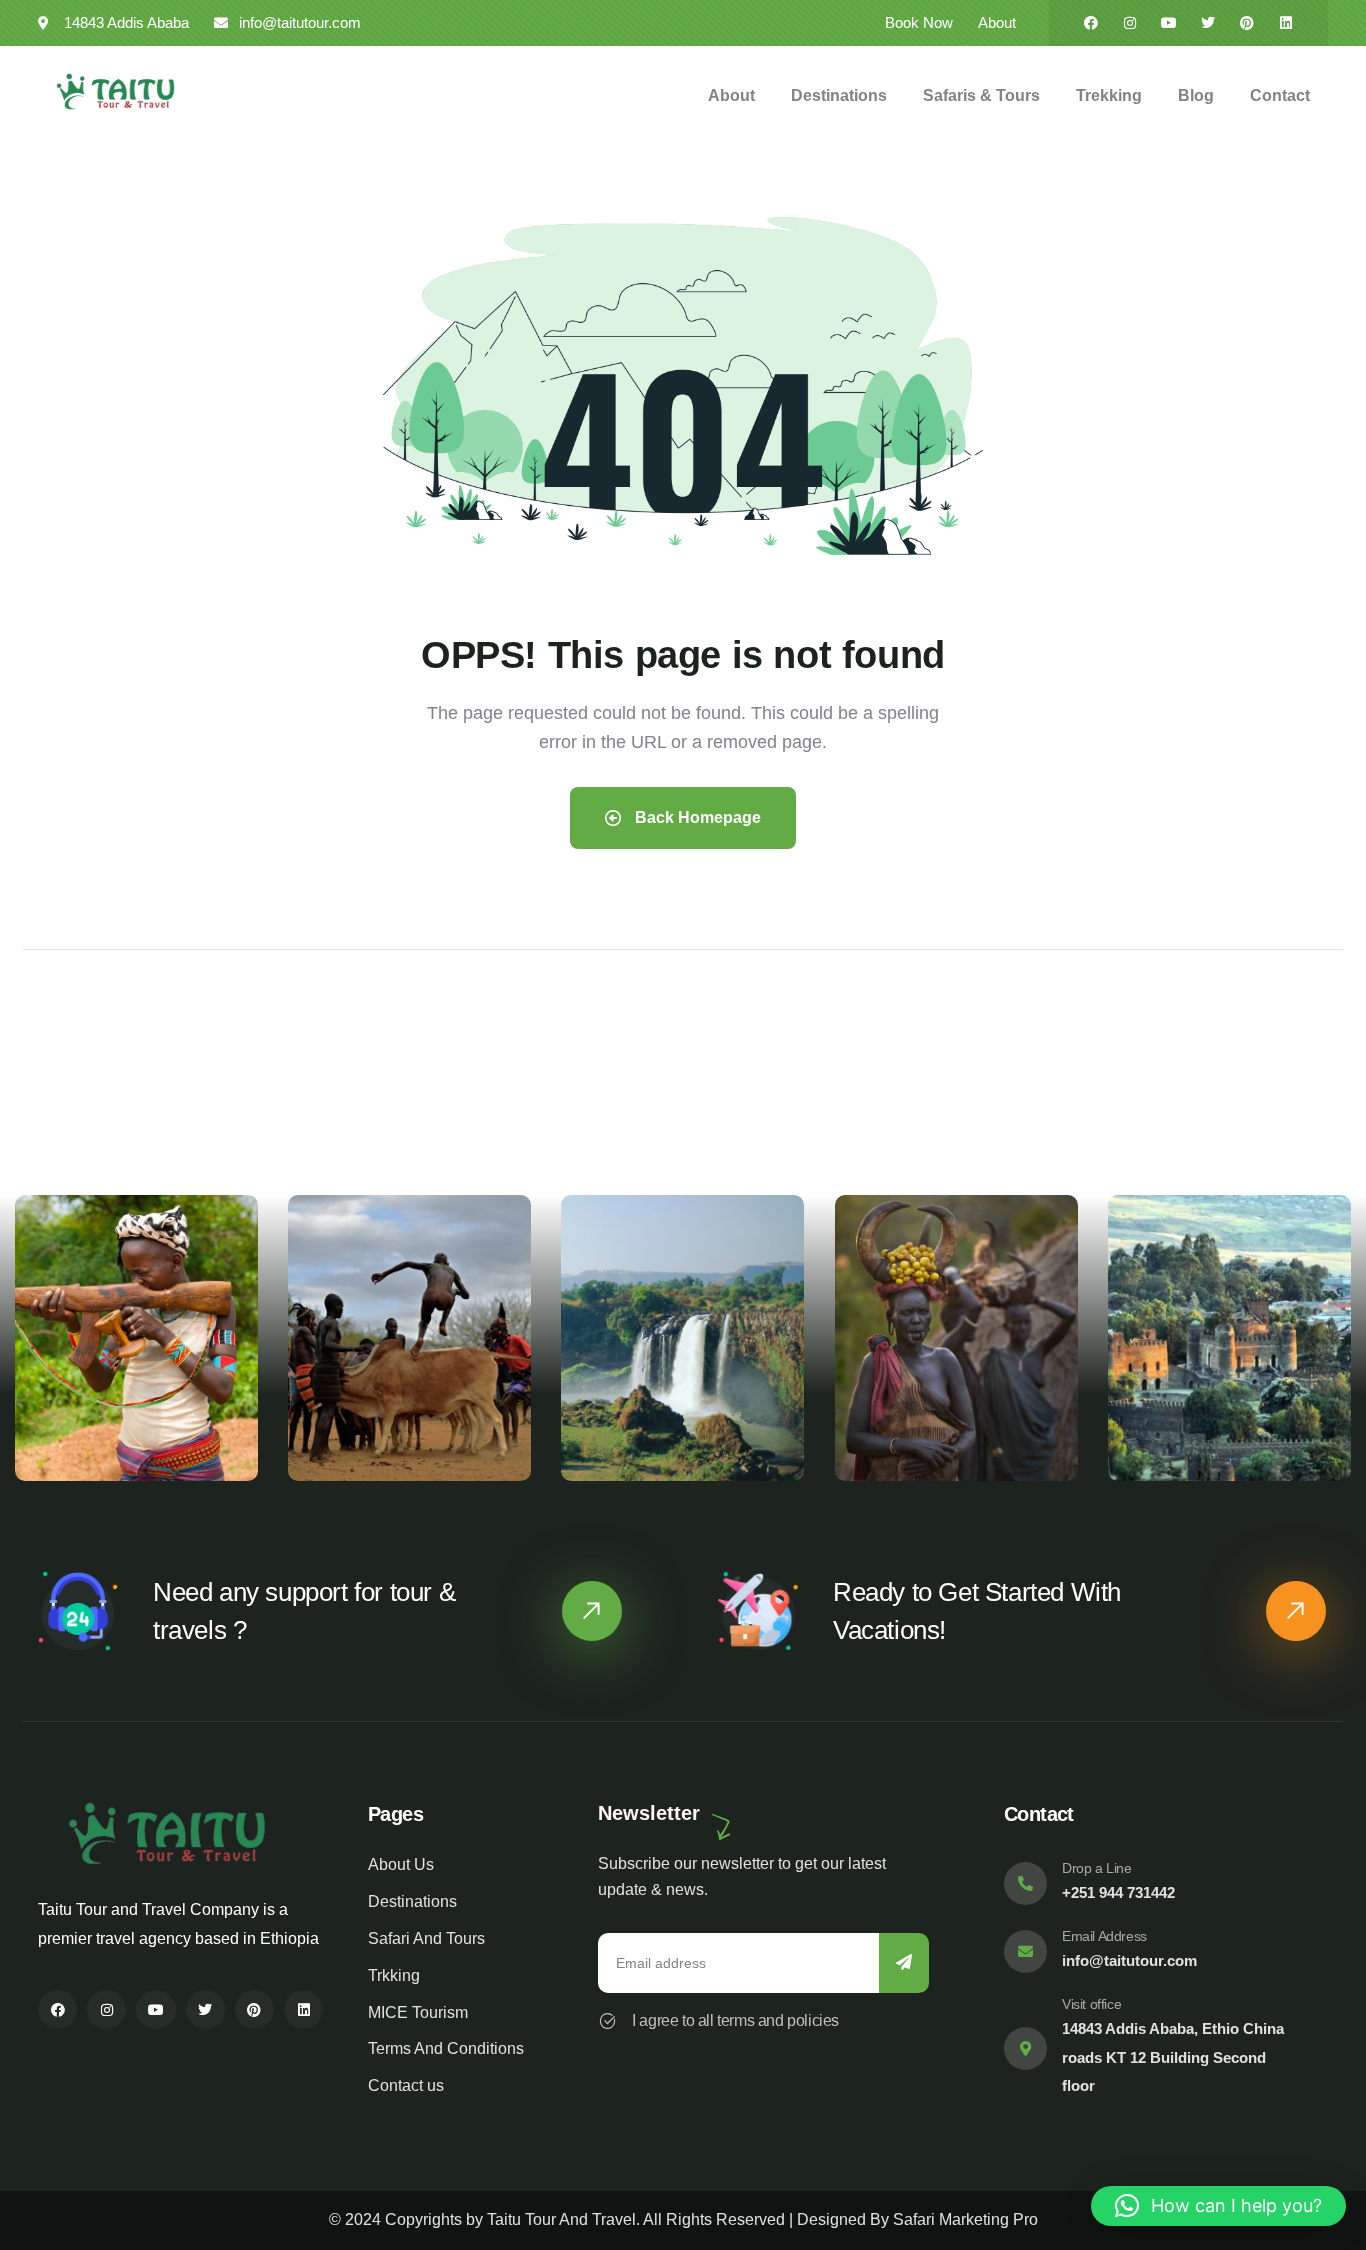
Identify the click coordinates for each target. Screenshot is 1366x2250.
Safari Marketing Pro (965, 2219)
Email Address (1104, 1936)
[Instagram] (1130, 23)
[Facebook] (1091, 23)
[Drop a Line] (1025, 1883)
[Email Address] (1025, 1951)
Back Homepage (696, 817)
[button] (1338, 1350)
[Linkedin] (1286, 23)
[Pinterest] (1247, 23)
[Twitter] (1208, 23)
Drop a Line (1097, 1868)
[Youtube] (1169, 23)
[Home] (115, 92)
